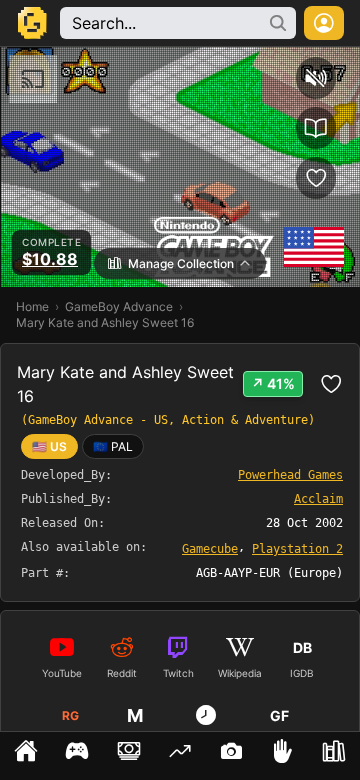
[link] (113, 446)
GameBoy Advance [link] (119, 306)
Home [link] (32, 306)
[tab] (25, 756)
